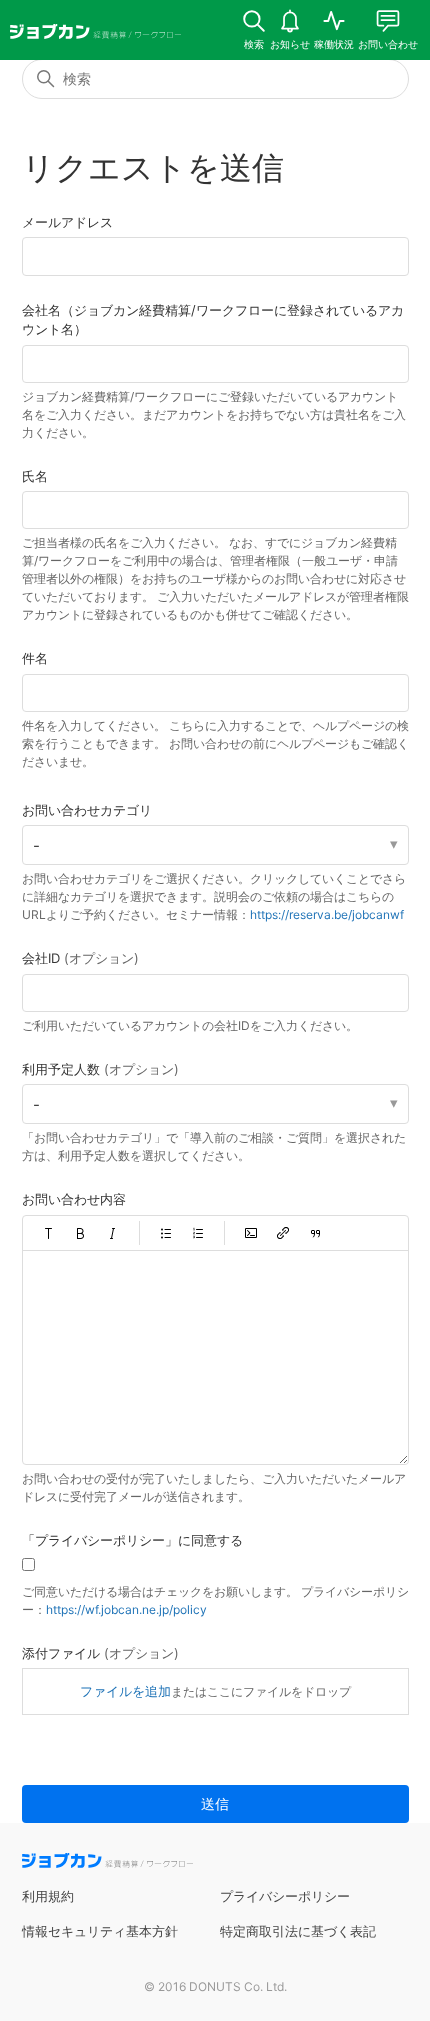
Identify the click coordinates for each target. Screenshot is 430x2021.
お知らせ (290, 44)
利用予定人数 (100, 1069)
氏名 (35, 476)
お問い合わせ (388, 44)
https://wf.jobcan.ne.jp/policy (126, 1609)
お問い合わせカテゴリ (87, 810)
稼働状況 (334, 44)
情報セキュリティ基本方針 (100, 1931)
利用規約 (48, 1896)
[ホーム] (95, 34)
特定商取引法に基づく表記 (298, 1931)
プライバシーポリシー (285, 1896)
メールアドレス (67, 222)
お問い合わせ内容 (74, 1199)
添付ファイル (100, 1653)
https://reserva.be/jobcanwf (327, 914)
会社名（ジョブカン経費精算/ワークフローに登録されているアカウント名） (213, 320)
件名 (35, 658)
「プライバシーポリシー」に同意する (132, 1540)
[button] (49, 1233)
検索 (254, 44)
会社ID (80, 958)
